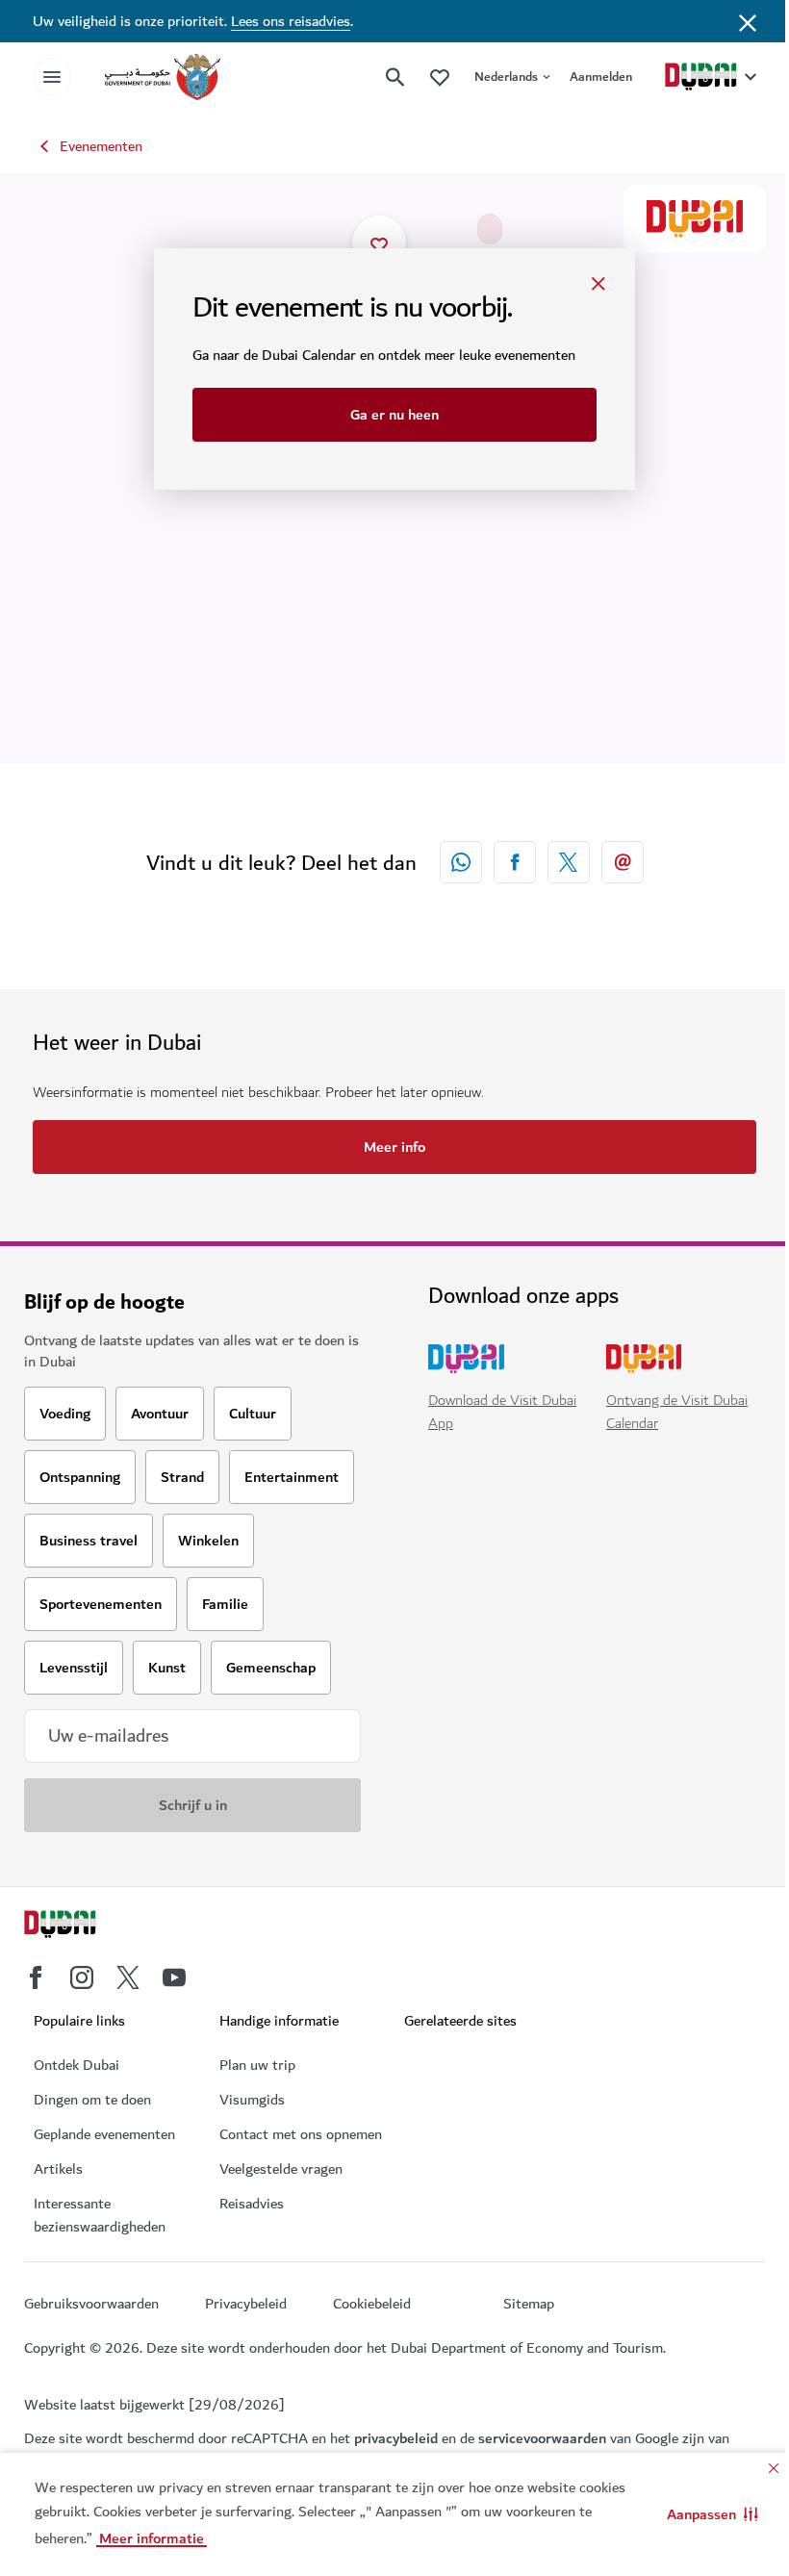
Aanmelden (601, 77)
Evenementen (101, 146)
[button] (713, 2514)
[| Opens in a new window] (174, 1977)
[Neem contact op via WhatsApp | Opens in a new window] (461, 862)
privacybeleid (396, 2438)
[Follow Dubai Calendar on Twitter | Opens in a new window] (128, 1977)
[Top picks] (440, 77)
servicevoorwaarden (542, 2438)
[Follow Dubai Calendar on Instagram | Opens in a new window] (82, 1977)
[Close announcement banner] (748, 21)
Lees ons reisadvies (291, 21)
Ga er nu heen (394, 415)
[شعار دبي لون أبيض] (82, 1926)
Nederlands (506, 77)
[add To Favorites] (379, 242)
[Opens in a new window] (515, 862)
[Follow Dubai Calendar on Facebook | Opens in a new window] (36, 1977)
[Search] (395, 77)
